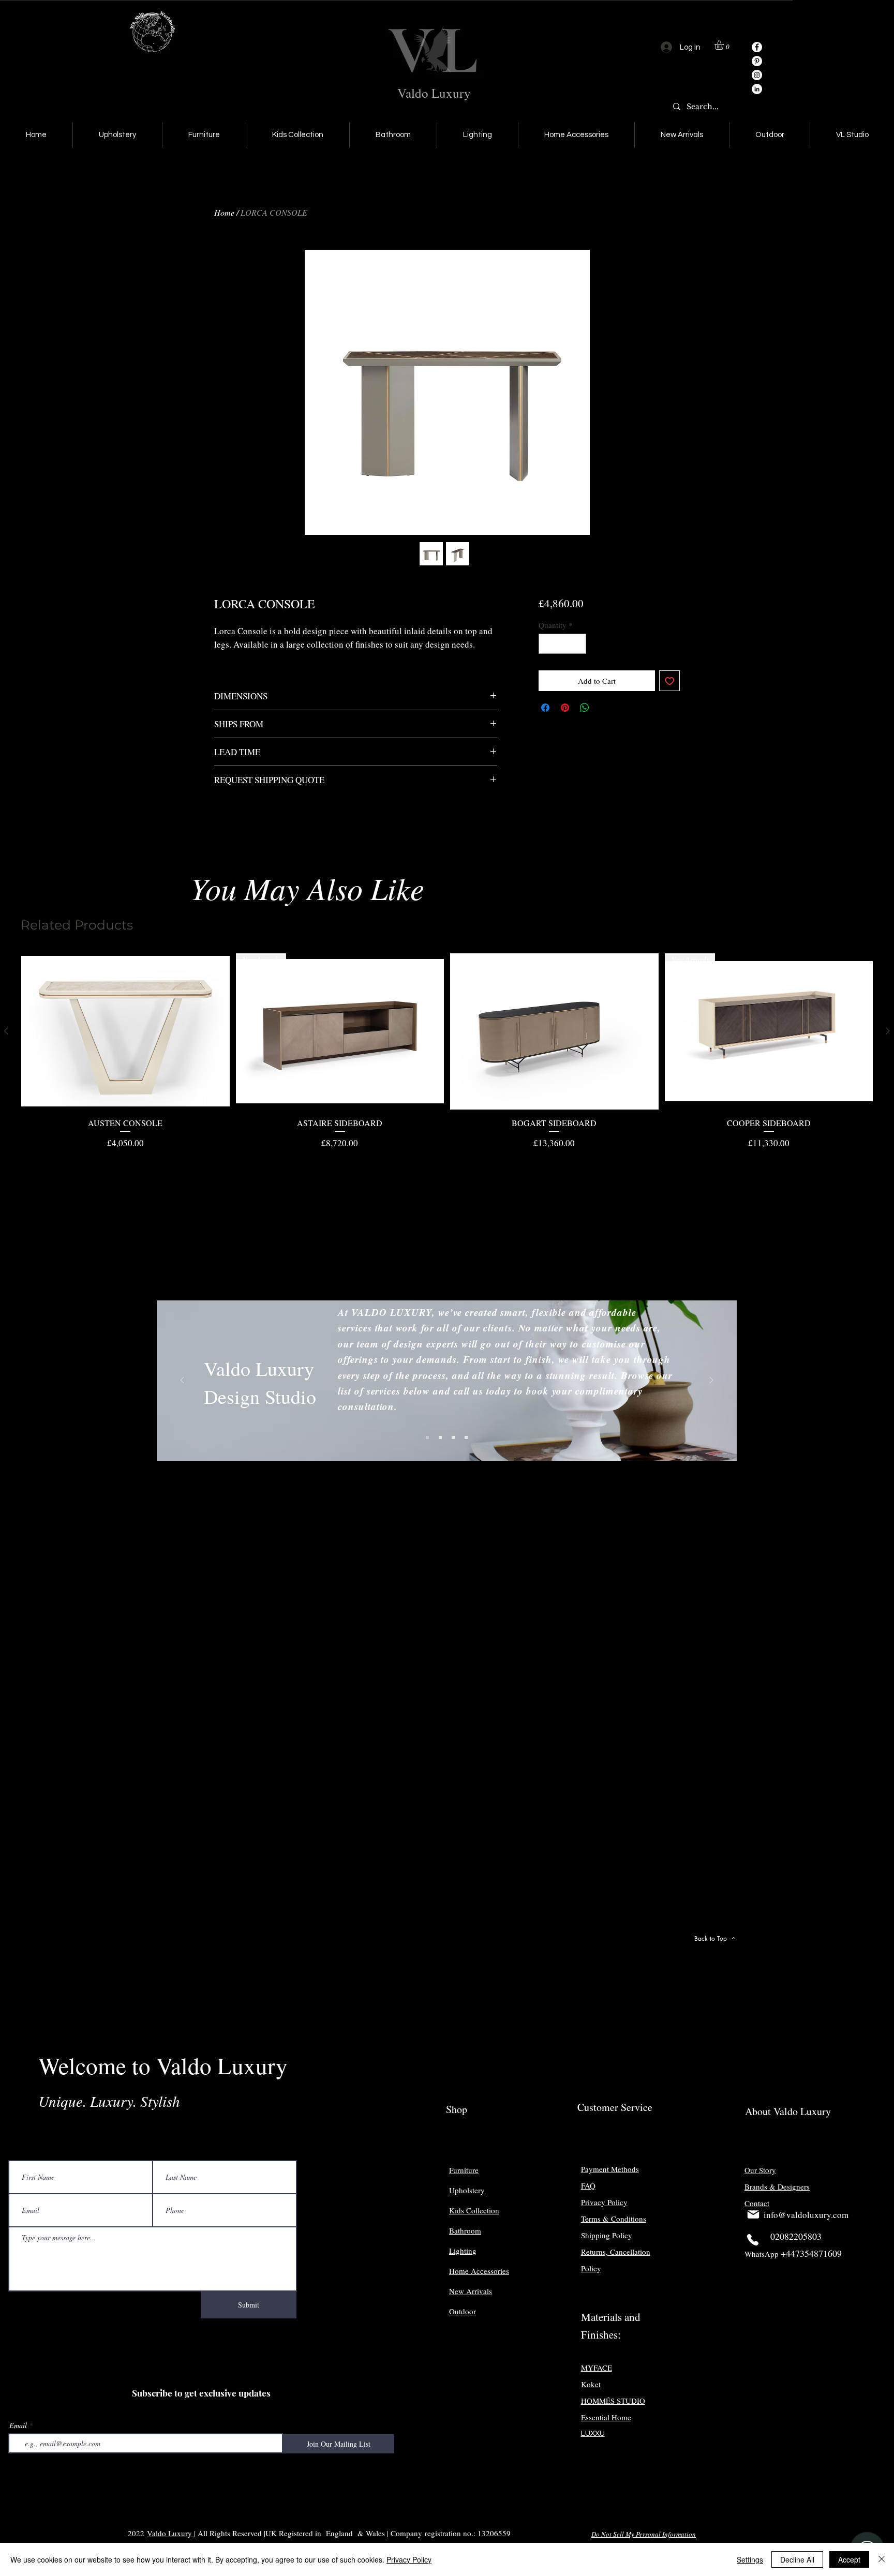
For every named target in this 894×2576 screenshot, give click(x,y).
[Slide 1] (427, 1437)
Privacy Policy (409, 2559)
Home (224, 212)
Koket (591, 2384)
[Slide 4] (466, 1437)
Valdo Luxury (434, 93)
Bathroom (465, 2230)
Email (18, 2425)
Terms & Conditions (614, 2219)
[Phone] (753, 2240)
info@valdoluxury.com (806, 2215)
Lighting (463, 2251)
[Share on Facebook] (545, 708)
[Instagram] (757, 75)
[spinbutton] (562, 644)
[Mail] (753, 2214)
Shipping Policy (607, 2235)
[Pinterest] (757, 61)
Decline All (797, 2559)
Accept (849, 2559)
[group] (447, 1051)
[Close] (882, 2559)
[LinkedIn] (757, 89)
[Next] (711, 1381)
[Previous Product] (6, 1031)
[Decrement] (547, 644)
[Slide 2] (440, 1437)
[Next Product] (888, 1031)
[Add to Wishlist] (670, 681)
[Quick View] (125, 1031)
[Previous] (182, 1381)
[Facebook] (757, 47)
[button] (725, 45)
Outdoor (463, 2311)
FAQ (588, 2185)
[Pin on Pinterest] (565, 708)
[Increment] (578, 644)
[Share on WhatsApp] (585, 708)
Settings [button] (750, 2559)
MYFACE (597, 2368)
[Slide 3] (453, 1437)
